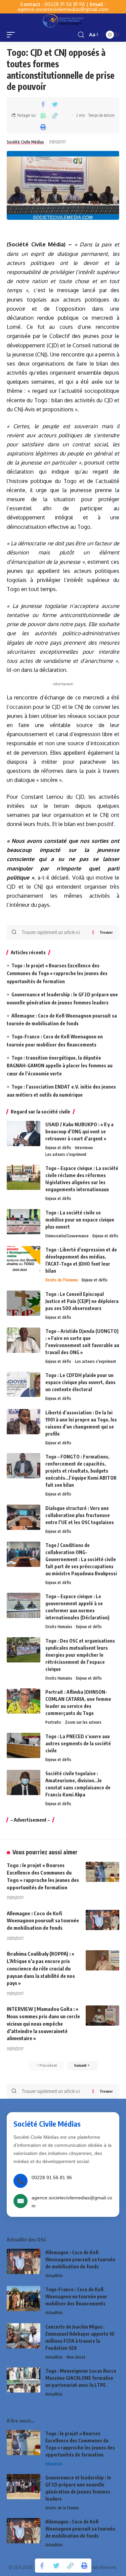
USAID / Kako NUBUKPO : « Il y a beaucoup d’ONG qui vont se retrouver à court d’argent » (79, 1131)
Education (54, 2464)
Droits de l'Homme (62, 1280)
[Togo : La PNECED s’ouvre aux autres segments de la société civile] (24, 1745)
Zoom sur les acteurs (83, 1722)
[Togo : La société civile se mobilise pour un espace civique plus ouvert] (24, 1222)
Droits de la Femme (62, 2508)
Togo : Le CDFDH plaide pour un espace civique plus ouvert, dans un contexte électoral (80, 1382)
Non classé (76, 2357)
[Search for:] (55, 932)
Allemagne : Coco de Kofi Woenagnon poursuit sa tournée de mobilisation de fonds (43, 1921)
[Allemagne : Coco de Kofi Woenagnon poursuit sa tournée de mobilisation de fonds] (102, 1920)
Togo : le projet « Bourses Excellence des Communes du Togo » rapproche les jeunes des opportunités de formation (57, 974)
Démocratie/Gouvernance (67, 1236)
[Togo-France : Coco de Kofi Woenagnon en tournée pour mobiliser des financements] (24, 2298)
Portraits (53, 1722)
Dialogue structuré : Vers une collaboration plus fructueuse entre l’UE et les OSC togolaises (80, 1515)
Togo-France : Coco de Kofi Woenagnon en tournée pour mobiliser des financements (76, 2296)
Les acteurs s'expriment (66, 1154)
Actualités (54, 2276)
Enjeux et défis (58, 1148)
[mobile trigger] (12, 35)
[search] (81, 35)
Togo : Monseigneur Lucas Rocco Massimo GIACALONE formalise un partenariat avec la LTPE (81, 2378)
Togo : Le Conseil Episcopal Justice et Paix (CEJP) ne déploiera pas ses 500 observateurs (82, 1301)
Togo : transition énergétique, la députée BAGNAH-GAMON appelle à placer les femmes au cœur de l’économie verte (60, 1066)
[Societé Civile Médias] (63, 21)
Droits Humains (59, 1627)
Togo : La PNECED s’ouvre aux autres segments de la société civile (78, 1743)
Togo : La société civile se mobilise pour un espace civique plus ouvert (80, 1220)
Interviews (84, 1148)
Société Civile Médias (25, 142)
